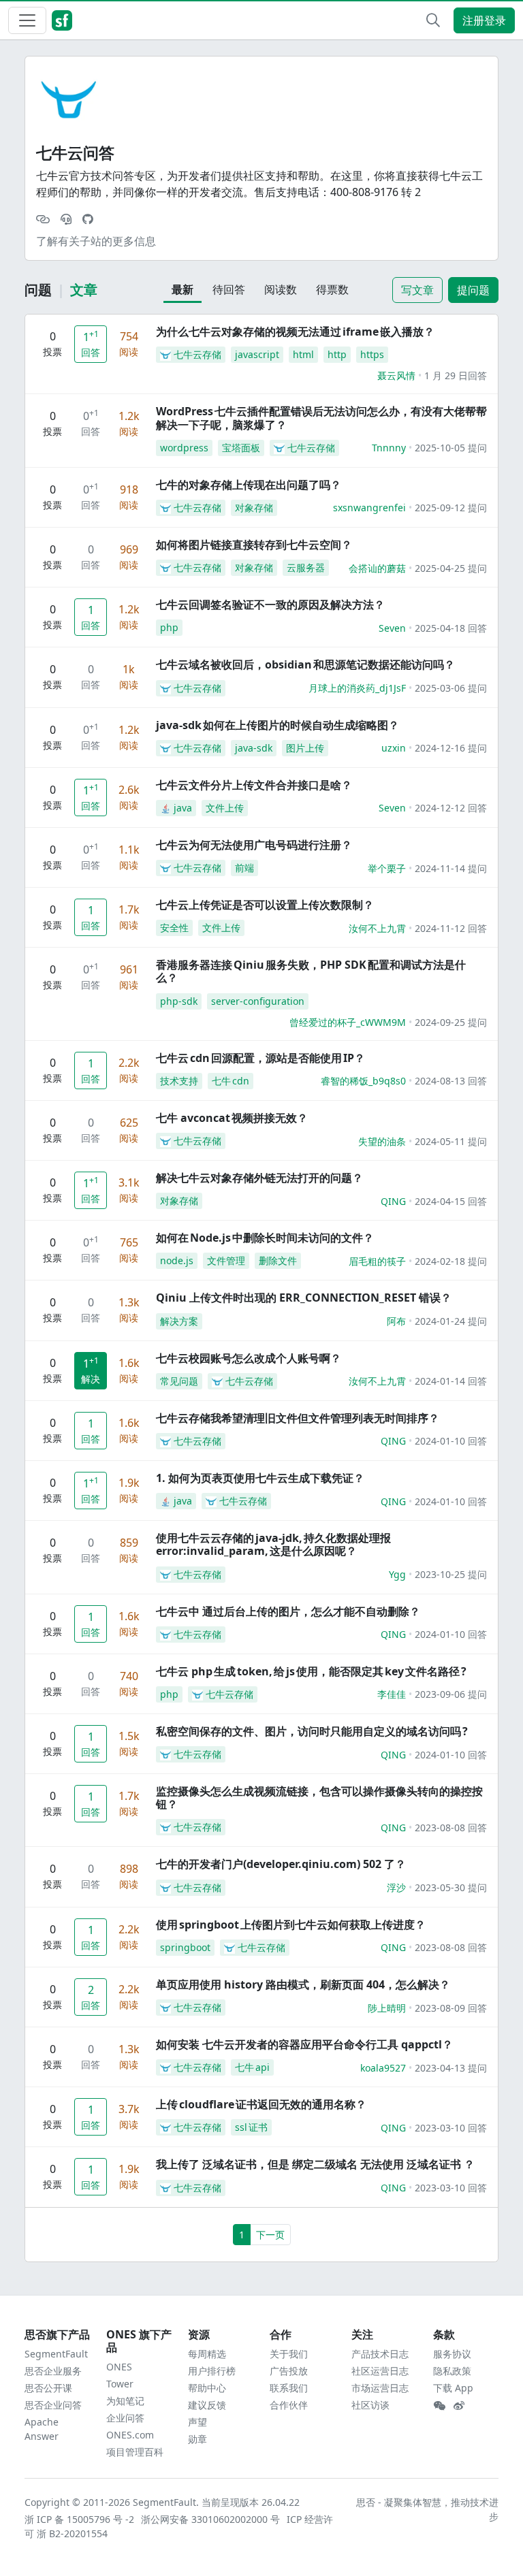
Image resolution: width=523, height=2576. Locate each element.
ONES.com (130, 2435)
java (183, 808)
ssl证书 (251, 2127)
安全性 (174, 928)
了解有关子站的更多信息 (96, 241)
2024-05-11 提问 (451, 1141)
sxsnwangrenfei (369, 508)
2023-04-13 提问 (451, 2068)
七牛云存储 (197, 354)
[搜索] (433, 20)
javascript (257, 354)
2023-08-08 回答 (451, 1828)
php (169, 627)
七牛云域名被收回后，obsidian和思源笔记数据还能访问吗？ (305, 664)
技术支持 (179, 1081)
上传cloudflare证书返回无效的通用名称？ (261, 2104)
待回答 (229, 289)
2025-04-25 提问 (451, 568)
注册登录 (484, 20)
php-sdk (179, 1001)
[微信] (439, 2406)
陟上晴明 (387, 2008)
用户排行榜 (212, 2371)
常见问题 (179, 1381)
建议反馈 (207, 2405)
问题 (38, 290)
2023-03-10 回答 (451, 2128)
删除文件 (278, 1260)
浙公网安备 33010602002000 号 (211, 2519)
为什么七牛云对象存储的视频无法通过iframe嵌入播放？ (295, 332)
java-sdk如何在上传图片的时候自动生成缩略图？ (278, 725)
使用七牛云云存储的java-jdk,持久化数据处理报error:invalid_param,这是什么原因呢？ (273, 1544)
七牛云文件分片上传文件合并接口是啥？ (254, 785)
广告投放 (289, 2371)
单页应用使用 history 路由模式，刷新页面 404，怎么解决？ (303, 1984)
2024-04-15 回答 (451, 1201)
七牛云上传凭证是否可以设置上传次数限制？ (265, 905)
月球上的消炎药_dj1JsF (357, 688)
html (303, 354)
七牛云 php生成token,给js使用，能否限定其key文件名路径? (311, 1671)
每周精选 (207, 2354)
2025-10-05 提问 (451, 448)
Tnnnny (389, 448)
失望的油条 (382, 1141)
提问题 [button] (473, 290)
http (337, 354)
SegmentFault (56, 2354)
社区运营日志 (380, 2371)
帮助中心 (207, 2388)
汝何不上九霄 (377, 928)
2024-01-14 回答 (451, 1381)
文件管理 (226, 1260)
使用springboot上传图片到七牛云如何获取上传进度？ (291, 1925)
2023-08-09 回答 (451, 2008)
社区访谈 (370, 2405)
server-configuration (258, 1001)
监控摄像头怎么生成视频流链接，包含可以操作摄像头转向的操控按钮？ (319, 1798)
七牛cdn (231, 1081)
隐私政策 (452, 2371)
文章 (84, 290)
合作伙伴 (289, 2405)
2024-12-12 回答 (451, 808)
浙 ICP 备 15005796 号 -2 (80, 2519)
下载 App (453, 2388)
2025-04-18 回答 (451, 628)
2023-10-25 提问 (451, 1574)
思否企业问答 (53, 2405)
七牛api (252, 2067)
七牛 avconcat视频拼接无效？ (232, 1118)
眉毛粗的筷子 (377, 1261)
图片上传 (305, 748)
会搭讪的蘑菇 (377, 568)
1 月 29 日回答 (456, 375)
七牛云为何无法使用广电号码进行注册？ (254, 845)
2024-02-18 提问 (451, 1261)
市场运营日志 (380, 2388)
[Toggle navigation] (27, 20)
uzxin (394, 748)
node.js (177, 1260)
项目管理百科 (135, 2452)
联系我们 (289, 2388)
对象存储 (254, 508)
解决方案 (179, 1321)
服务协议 (452, 2354)
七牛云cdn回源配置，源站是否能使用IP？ (260, 1058)
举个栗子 (387, 868)
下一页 (270, 2235)
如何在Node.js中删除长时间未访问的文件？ (265, 1238)
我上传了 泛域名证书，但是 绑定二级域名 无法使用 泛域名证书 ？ (315, 2164)
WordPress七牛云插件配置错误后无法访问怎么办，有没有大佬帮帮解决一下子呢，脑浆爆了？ (321, 418)
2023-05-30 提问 (451, 1887)
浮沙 (396, 1887)
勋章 (197, 2439)
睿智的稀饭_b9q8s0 (363, 1081)
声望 (197, 2422)
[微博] (459, 2406)
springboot (185, 1947)
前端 (244, 868)
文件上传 (225, 808)
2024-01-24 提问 (451, 1321)
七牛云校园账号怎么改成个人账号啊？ (249, 1358)
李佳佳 (392, 1694)
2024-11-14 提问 (451, 868)
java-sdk (254, 748)
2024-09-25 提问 (451, 1022)
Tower (120, 2384)
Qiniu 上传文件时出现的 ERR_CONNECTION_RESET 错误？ (304, 1298)
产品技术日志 (380, 2354)
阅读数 (281, 289)
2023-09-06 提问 (451, 1694)
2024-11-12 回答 (451, 928)
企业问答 (125, 2418)
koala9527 (383, 2068)
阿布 (396, 1321)
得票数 (332, 289)
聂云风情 (396, 375)
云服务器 (306, 567)
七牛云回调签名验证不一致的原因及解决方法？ (270, 605)
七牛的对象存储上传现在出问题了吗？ (249, 485)
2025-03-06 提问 (451, 688)
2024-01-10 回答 (451, 1441)
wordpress (184, 448)
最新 (183, 289)
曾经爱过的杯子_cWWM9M (348, 1022)
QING (393, 1201)
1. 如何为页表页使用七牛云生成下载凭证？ (260, 1478)
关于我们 (289, 2354)
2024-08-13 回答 (451, 1081)
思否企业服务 (53, 2371)
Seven (392, 628)
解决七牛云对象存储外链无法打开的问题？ (259, 1178)
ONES (119, 2367)
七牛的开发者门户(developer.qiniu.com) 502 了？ (281, 1864)
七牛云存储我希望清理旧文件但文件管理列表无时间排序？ (298, 1418)
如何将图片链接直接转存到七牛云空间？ (254, 545)
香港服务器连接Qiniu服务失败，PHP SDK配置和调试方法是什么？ (311, 971)
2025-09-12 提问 (451, 508)
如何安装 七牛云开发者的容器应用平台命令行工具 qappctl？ (304, 2044)
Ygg (397, 1574)
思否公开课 (48, 2388)
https (372, 354)
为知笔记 (125, 2401)
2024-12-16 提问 (451, 748)
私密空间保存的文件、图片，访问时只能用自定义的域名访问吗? (312, 1731)
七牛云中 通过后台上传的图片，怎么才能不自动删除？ (288, 1611)
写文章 (417, 290)
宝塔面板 (241, 448)
